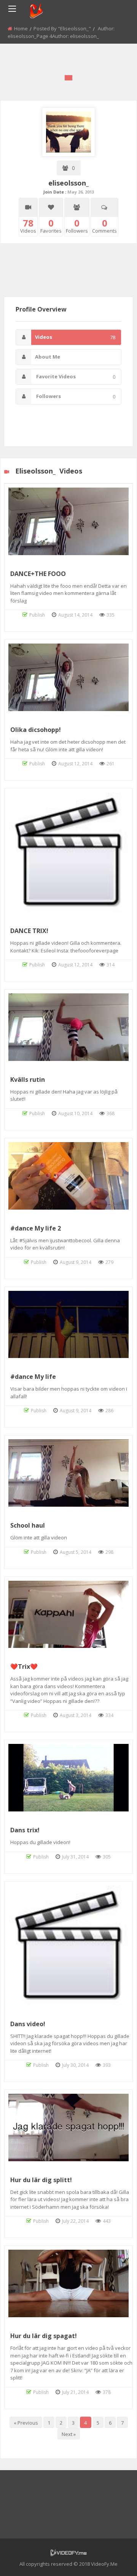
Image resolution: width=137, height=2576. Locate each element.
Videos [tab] (75, 337)
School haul (28, 1525)
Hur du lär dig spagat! (44, 2336)
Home (21, 28)
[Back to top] (112, 2559)
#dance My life (33, 1377)
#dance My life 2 (36, 1228)
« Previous (26, 2423)
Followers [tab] (75, 396)
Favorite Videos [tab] (75, 377)
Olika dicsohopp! (36, 730)
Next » (69, 2434)
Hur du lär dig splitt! (41, 2180)
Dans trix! (25, 1830)
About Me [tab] (48, 357)
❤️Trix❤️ (24, 1666)
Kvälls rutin (28, 1079)
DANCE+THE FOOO (38, 574)
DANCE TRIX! (29, 931)
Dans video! (28, 2024)
